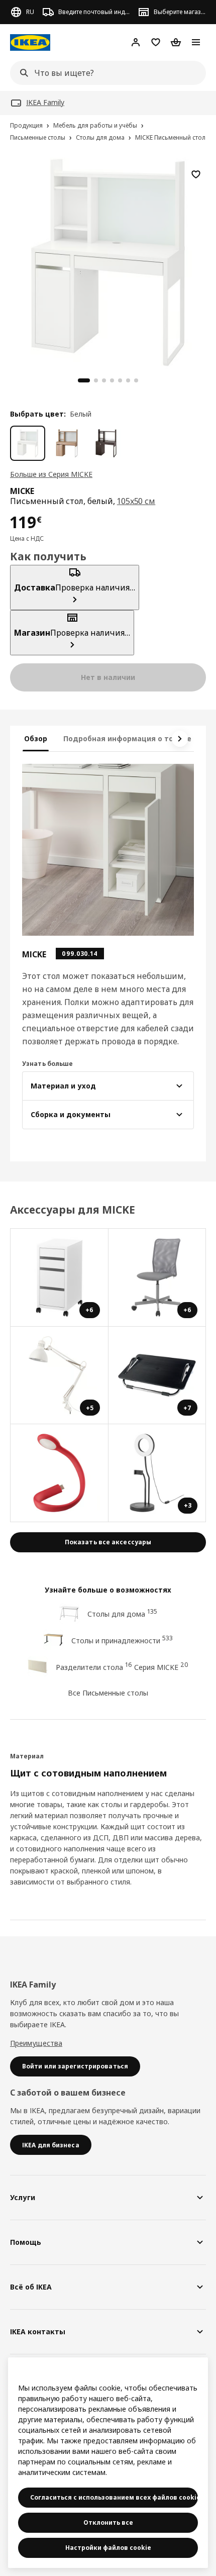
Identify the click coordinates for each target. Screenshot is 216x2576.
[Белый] (28, 443)
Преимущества (36, 2043)
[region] (108, 261)
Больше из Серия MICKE (51, 474)
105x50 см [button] (136, 501)
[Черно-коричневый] (106, 443)
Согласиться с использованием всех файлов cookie (114, 2497)
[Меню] (196, 42)
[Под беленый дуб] (67, 443)
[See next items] (180, 739)
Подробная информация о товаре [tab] (127, 738)
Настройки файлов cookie (108, 2548)
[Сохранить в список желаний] (196, 174)
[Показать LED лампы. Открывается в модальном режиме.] (60, 1473)
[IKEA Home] (30, 42)
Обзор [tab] (36, 738)
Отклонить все (108, 2522)
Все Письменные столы (108, 1693)
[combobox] (105, 73)
